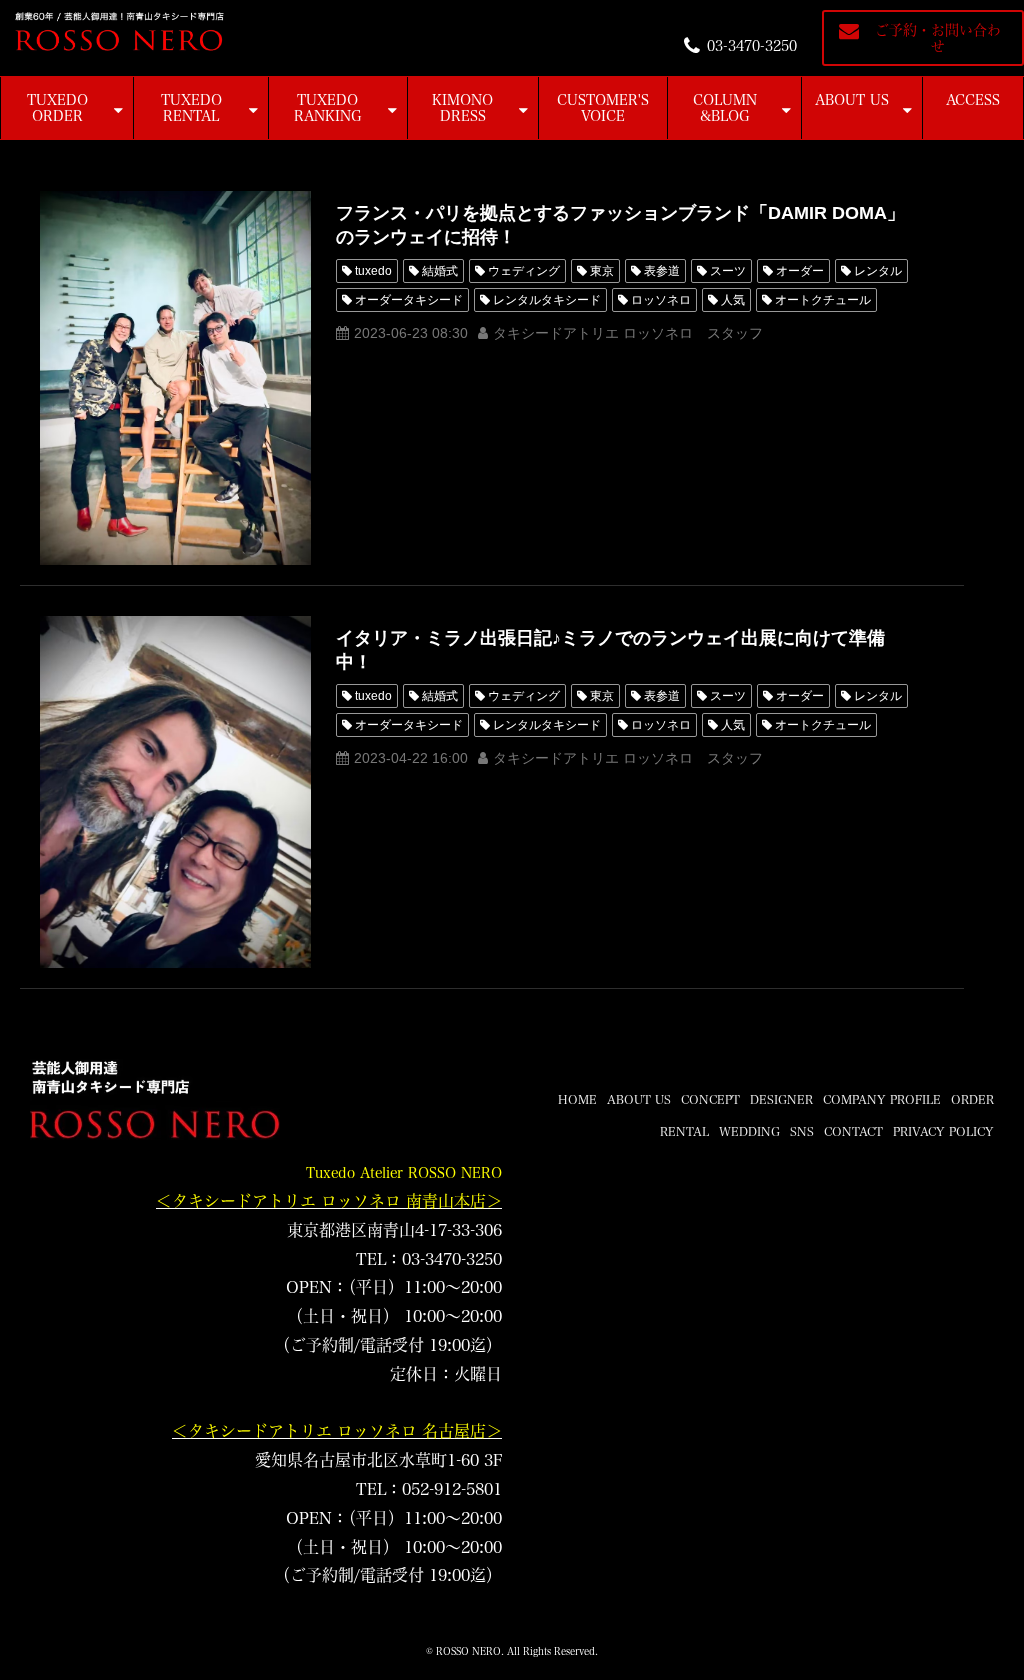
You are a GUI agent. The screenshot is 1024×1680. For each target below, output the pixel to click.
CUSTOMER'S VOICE (603, 108)
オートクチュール (823, 300)
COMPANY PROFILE (882, 1099)
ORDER (972, 1099)
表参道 (662, 271)
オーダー (800, 271)
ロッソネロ (661, 300)
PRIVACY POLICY (943, 1131)
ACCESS (973, 100)
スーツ (728, 271)
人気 (733, 300)
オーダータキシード (409, 300)
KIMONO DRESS (462, 108)
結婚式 (440, 271)
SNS (802, 1131)
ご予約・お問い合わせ (938, 38)
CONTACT (853, 1131)
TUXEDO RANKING (328, 108)
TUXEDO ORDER (57, 108)
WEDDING (749, 1131)
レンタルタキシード (547, 300)
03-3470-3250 (752, 46)
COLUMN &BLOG (725, 108)
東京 (602, 271)
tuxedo (373, 271)
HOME (577, 1099)
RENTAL (684, 1131)
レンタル (878, 271)
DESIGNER (781, 1099)
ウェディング (524, 271)
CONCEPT (710, 1099)
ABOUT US (852, 100)
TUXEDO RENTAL (191, 108)
